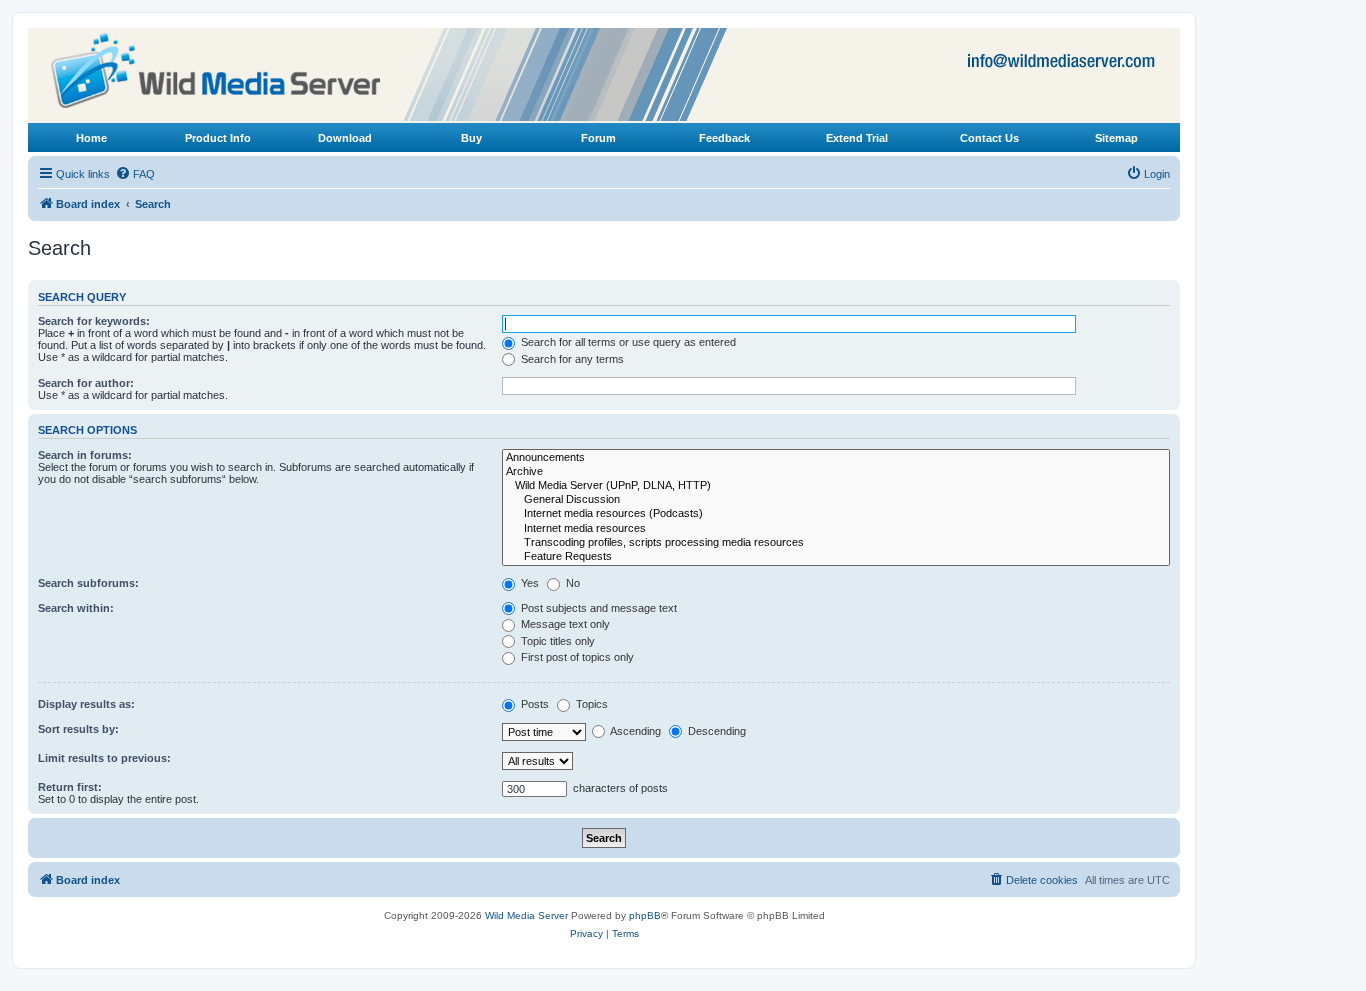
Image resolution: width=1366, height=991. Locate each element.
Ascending (634, 731)
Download (345, 138)
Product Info (218, 138)
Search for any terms (571, 359)
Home (91, 138)
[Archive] (836, 472)
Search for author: (86, 383)
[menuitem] (135, 174)
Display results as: (86, 704)
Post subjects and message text (597, 608)
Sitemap (1116, 138)
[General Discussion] (836, 500)
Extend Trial (857, 138)
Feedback (724, 138)
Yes (528, 583)
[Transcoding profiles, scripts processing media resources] (836, 543)
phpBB (645, 915)
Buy (471, 138)
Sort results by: (78, 729)
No (571, 583)
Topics (590, 704)
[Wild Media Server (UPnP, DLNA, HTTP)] (836, 486)
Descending (715, 731)
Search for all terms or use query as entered (627, 342)
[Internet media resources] (836, 529)
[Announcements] (836, 458)
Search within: (76, 608)
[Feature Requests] (836, 557)
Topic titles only (556, 641)
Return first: (70, 787)
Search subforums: (88, 583)
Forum (598, 138)
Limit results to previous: (104, 758)
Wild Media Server (526, 915)
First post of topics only (576, 657)
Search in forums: (85, 455)
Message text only (564, 624)
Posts (533, 704)
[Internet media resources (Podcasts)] (836, 514)
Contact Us (989, 138)
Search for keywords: (94, 321)
